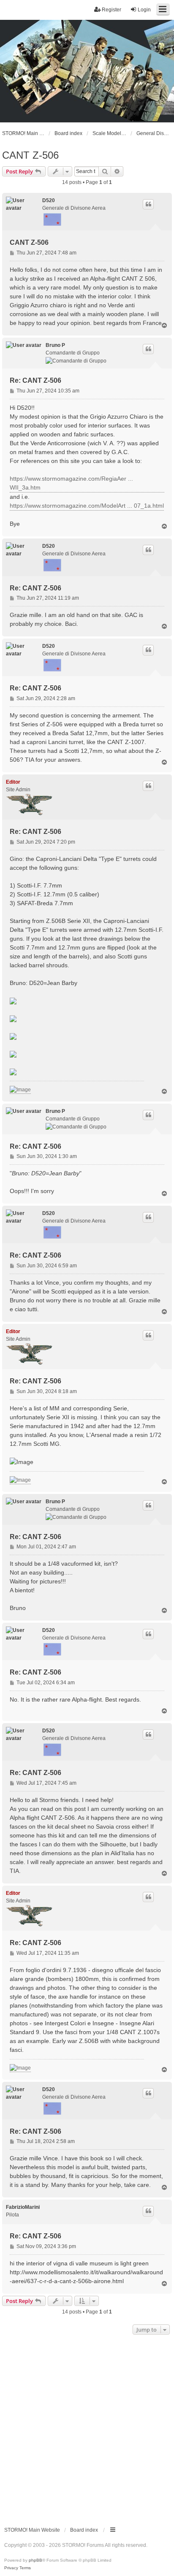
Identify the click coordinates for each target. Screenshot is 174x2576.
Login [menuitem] (144, 10)
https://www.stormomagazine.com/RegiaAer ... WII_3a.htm (71, 483)
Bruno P (55, 345)
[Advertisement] (87, 2428)
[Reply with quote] (148, 204)
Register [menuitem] (111, 10)
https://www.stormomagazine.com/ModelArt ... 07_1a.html (87, 506)
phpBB (35, 2560)
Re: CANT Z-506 (35, 380)
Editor (13, 782)
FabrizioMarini (23, 2207)
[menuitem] (11, 2568)
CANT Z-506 (30, 155)
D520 (49, 200)
